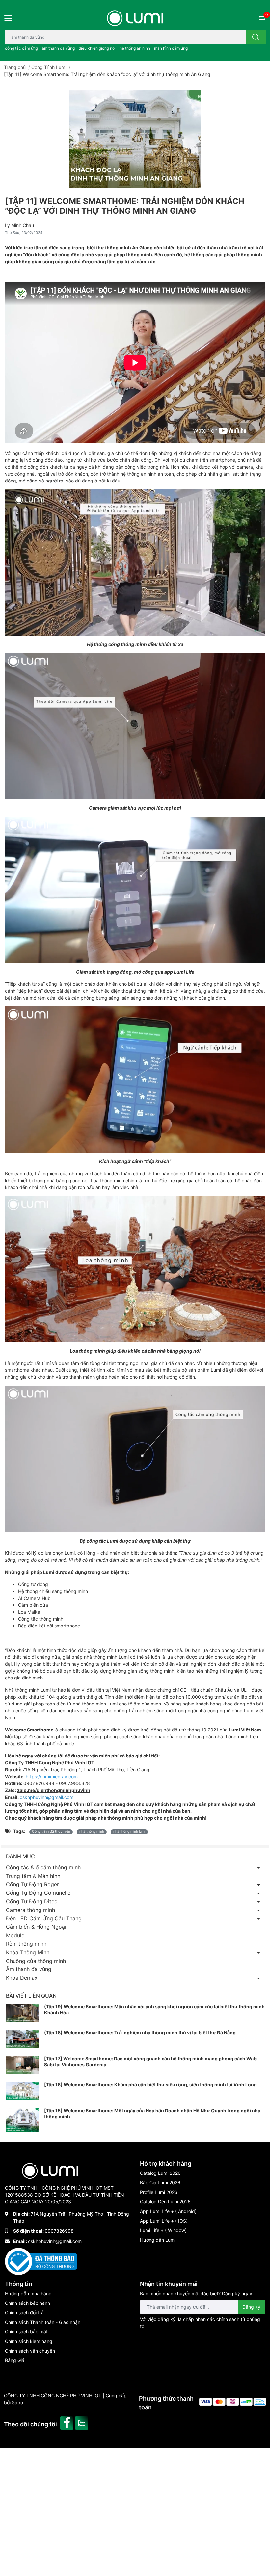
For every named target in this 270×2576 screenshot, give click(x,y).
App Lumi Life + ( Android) (168, 2211)
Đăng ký (251, 2307)
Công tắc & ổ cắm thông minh (43, 1867)
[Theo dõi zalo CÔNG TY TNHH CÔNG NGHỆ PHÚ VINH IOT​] (82, 2422)
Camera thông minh (30, 1910)
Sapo (17, 2402)
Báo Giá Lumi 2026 (160, 2183)
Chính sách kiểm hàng (29, 2341)
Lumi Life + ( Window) (163, 2230)
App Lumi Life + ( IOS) (164, 2221)
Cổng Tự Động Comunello (38, 1893)
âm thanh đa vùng (58, 48)
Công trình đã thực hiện (51, 1831)
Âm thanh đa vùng (29, 1969)
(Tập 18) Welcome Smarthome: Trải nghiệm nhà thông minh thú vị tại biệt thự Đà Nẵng (140, 2032)
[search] (256, 37)
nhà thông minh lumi (129, 1831)
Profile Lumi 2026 (159, 2192)
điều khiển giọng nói (97, 48)
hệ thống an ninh (135, 48)
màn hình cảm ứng (171, 48)
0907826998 (59, 2231)
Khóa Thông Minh (28, 1952)
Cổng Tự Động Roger (32, 1884)
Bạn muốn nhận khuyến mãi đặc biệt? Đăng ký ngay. (197, 2293)
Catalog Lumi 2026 (160, 2173)
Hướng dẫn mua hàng (28, 2293)
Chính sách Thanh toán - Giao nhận (43, 2322)
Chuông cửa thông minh (36, 1961)
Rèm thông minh (26, 1944)
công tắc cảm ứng (21, 48)
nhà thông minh (92, 1831)
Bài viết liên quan (31, 1996)
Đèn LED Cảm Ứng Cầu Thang (44, 1918)
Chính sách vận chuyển (30, 2351)
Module (15, 1935)
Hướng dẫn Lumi (158, 2240)
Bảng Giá (15, 2360)
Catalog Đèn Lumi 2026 (165, 2202)
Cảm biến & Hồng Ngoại (36, 1927)
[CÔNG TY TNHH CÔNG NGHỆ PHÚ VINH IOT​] (135, 18)
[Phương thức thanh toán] (233, 2401)
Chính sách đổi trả (24, 2313)
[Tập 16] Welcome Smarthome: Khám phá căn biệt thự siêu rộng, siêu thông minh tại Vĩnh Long (150, 2084)
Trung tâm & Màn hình (33, 1876)
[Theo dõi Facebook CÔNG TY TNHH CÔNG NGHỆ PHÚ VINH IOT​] (68, 2422)
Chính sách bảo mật (26, 2332)
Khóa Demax (22, 1978)
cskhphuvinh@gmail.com (55, 2241)
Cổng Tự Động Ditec (32, 1901)
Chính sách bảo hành (27, 2303)
